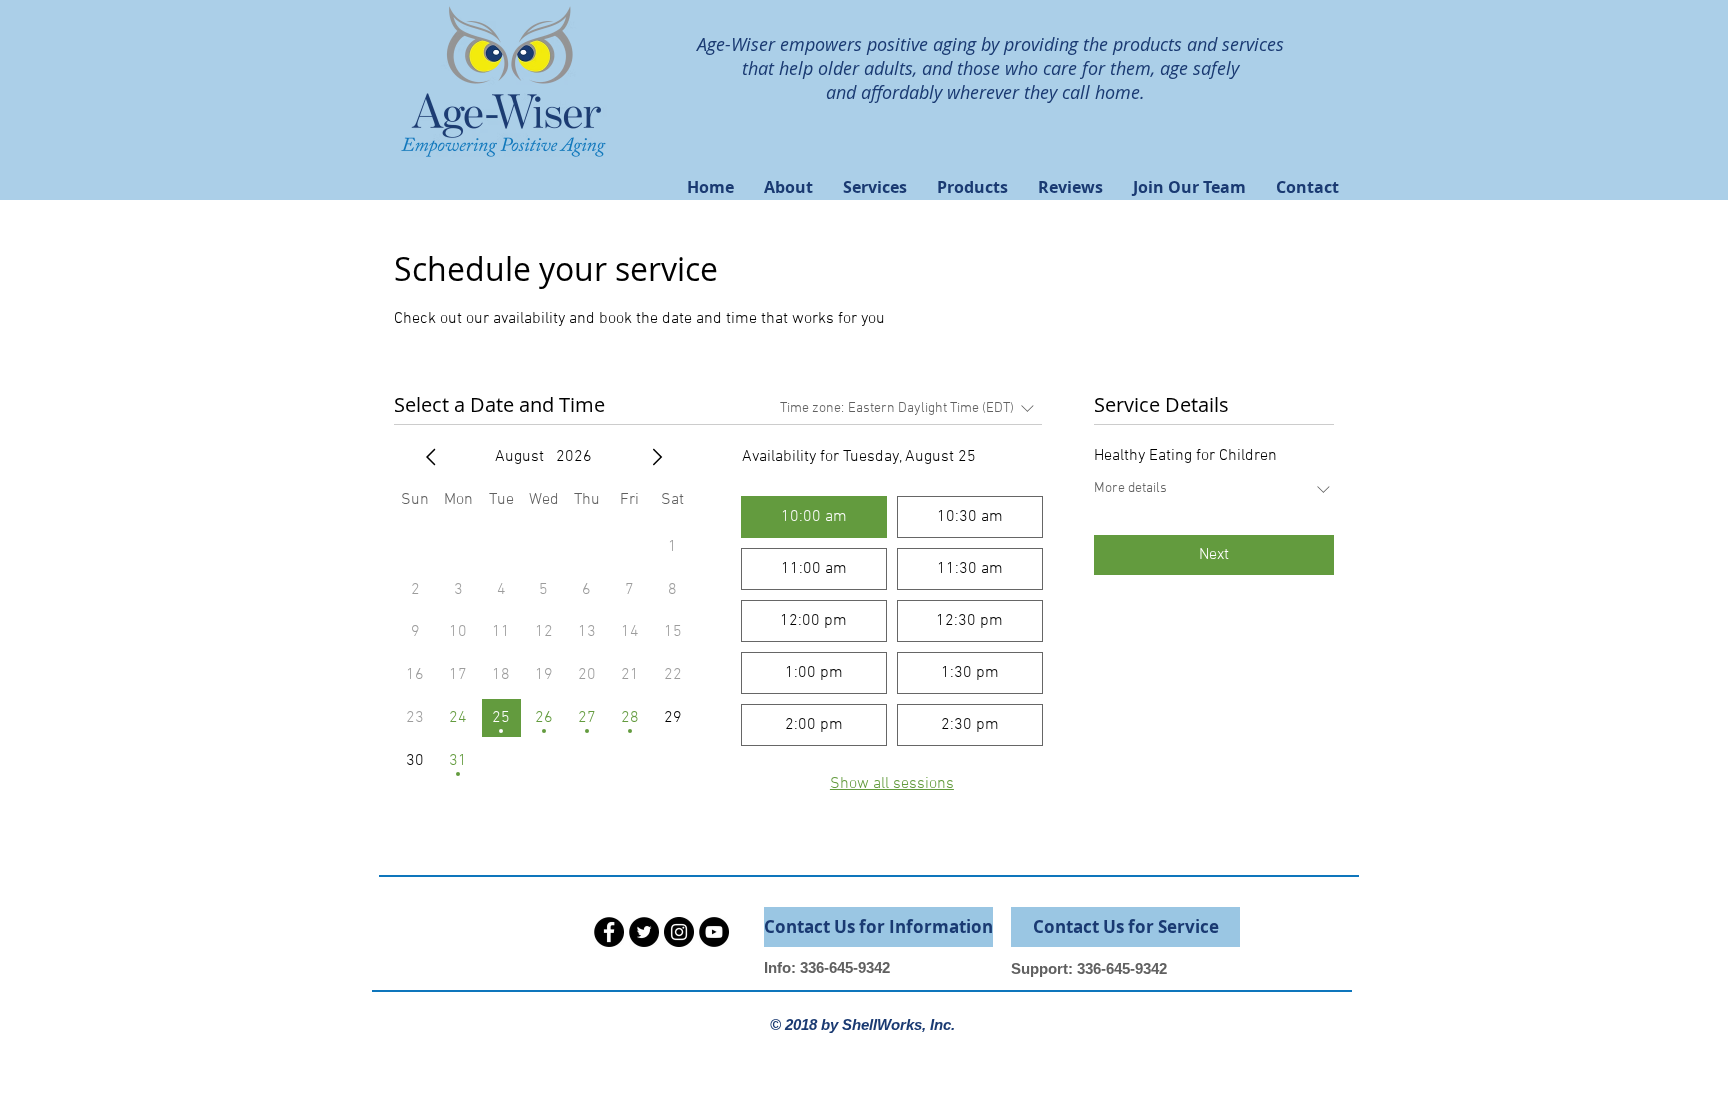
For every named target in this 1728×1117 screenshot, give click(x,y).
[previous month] (431, 457)
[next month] (657, 457)
